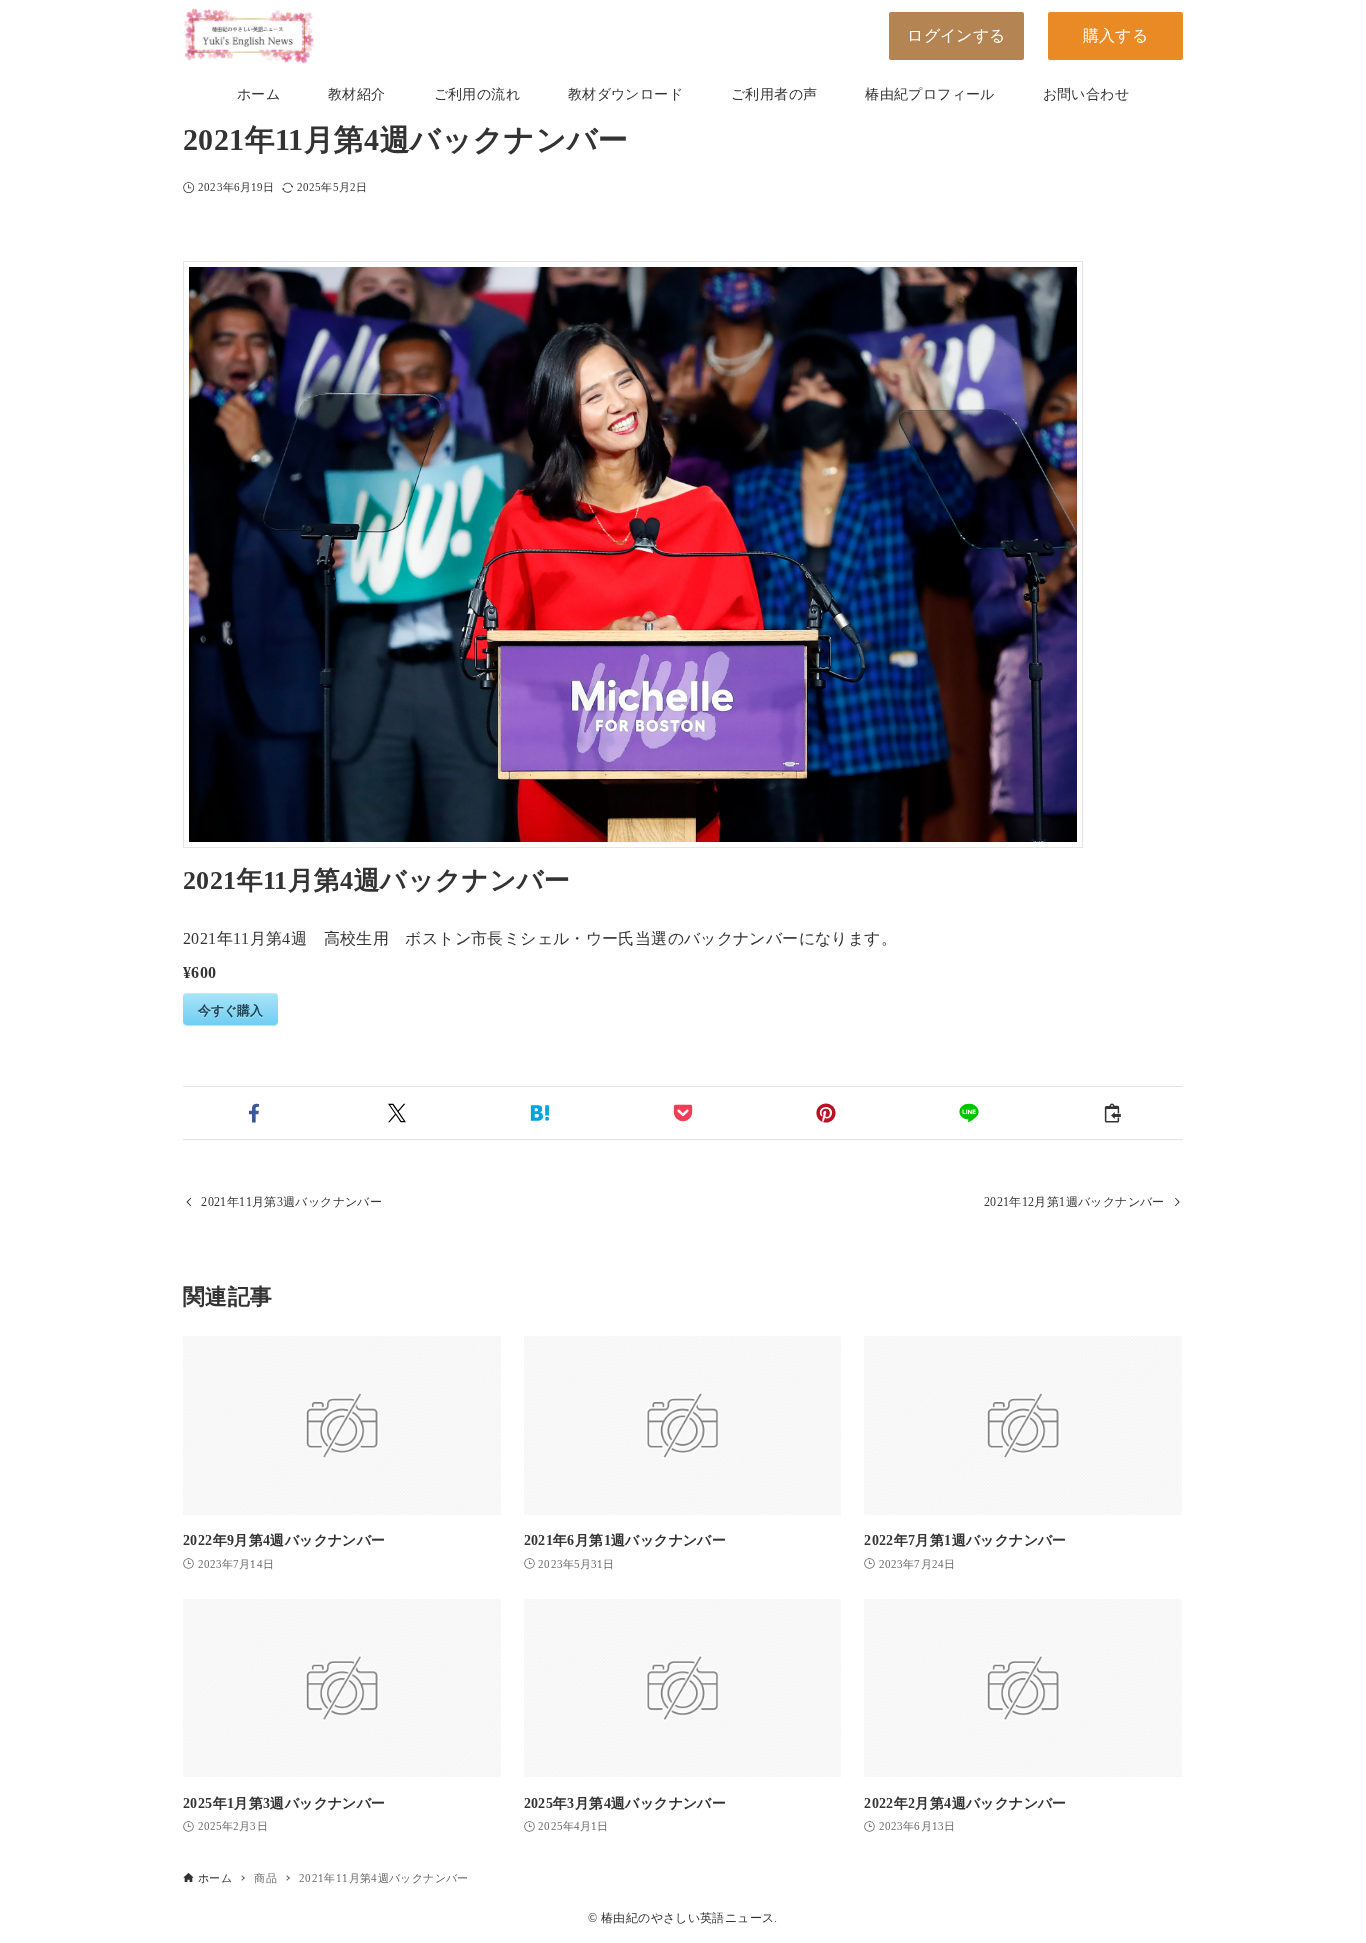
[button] (254, 1113)
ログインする (956, 35)
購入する (1116, 35)
